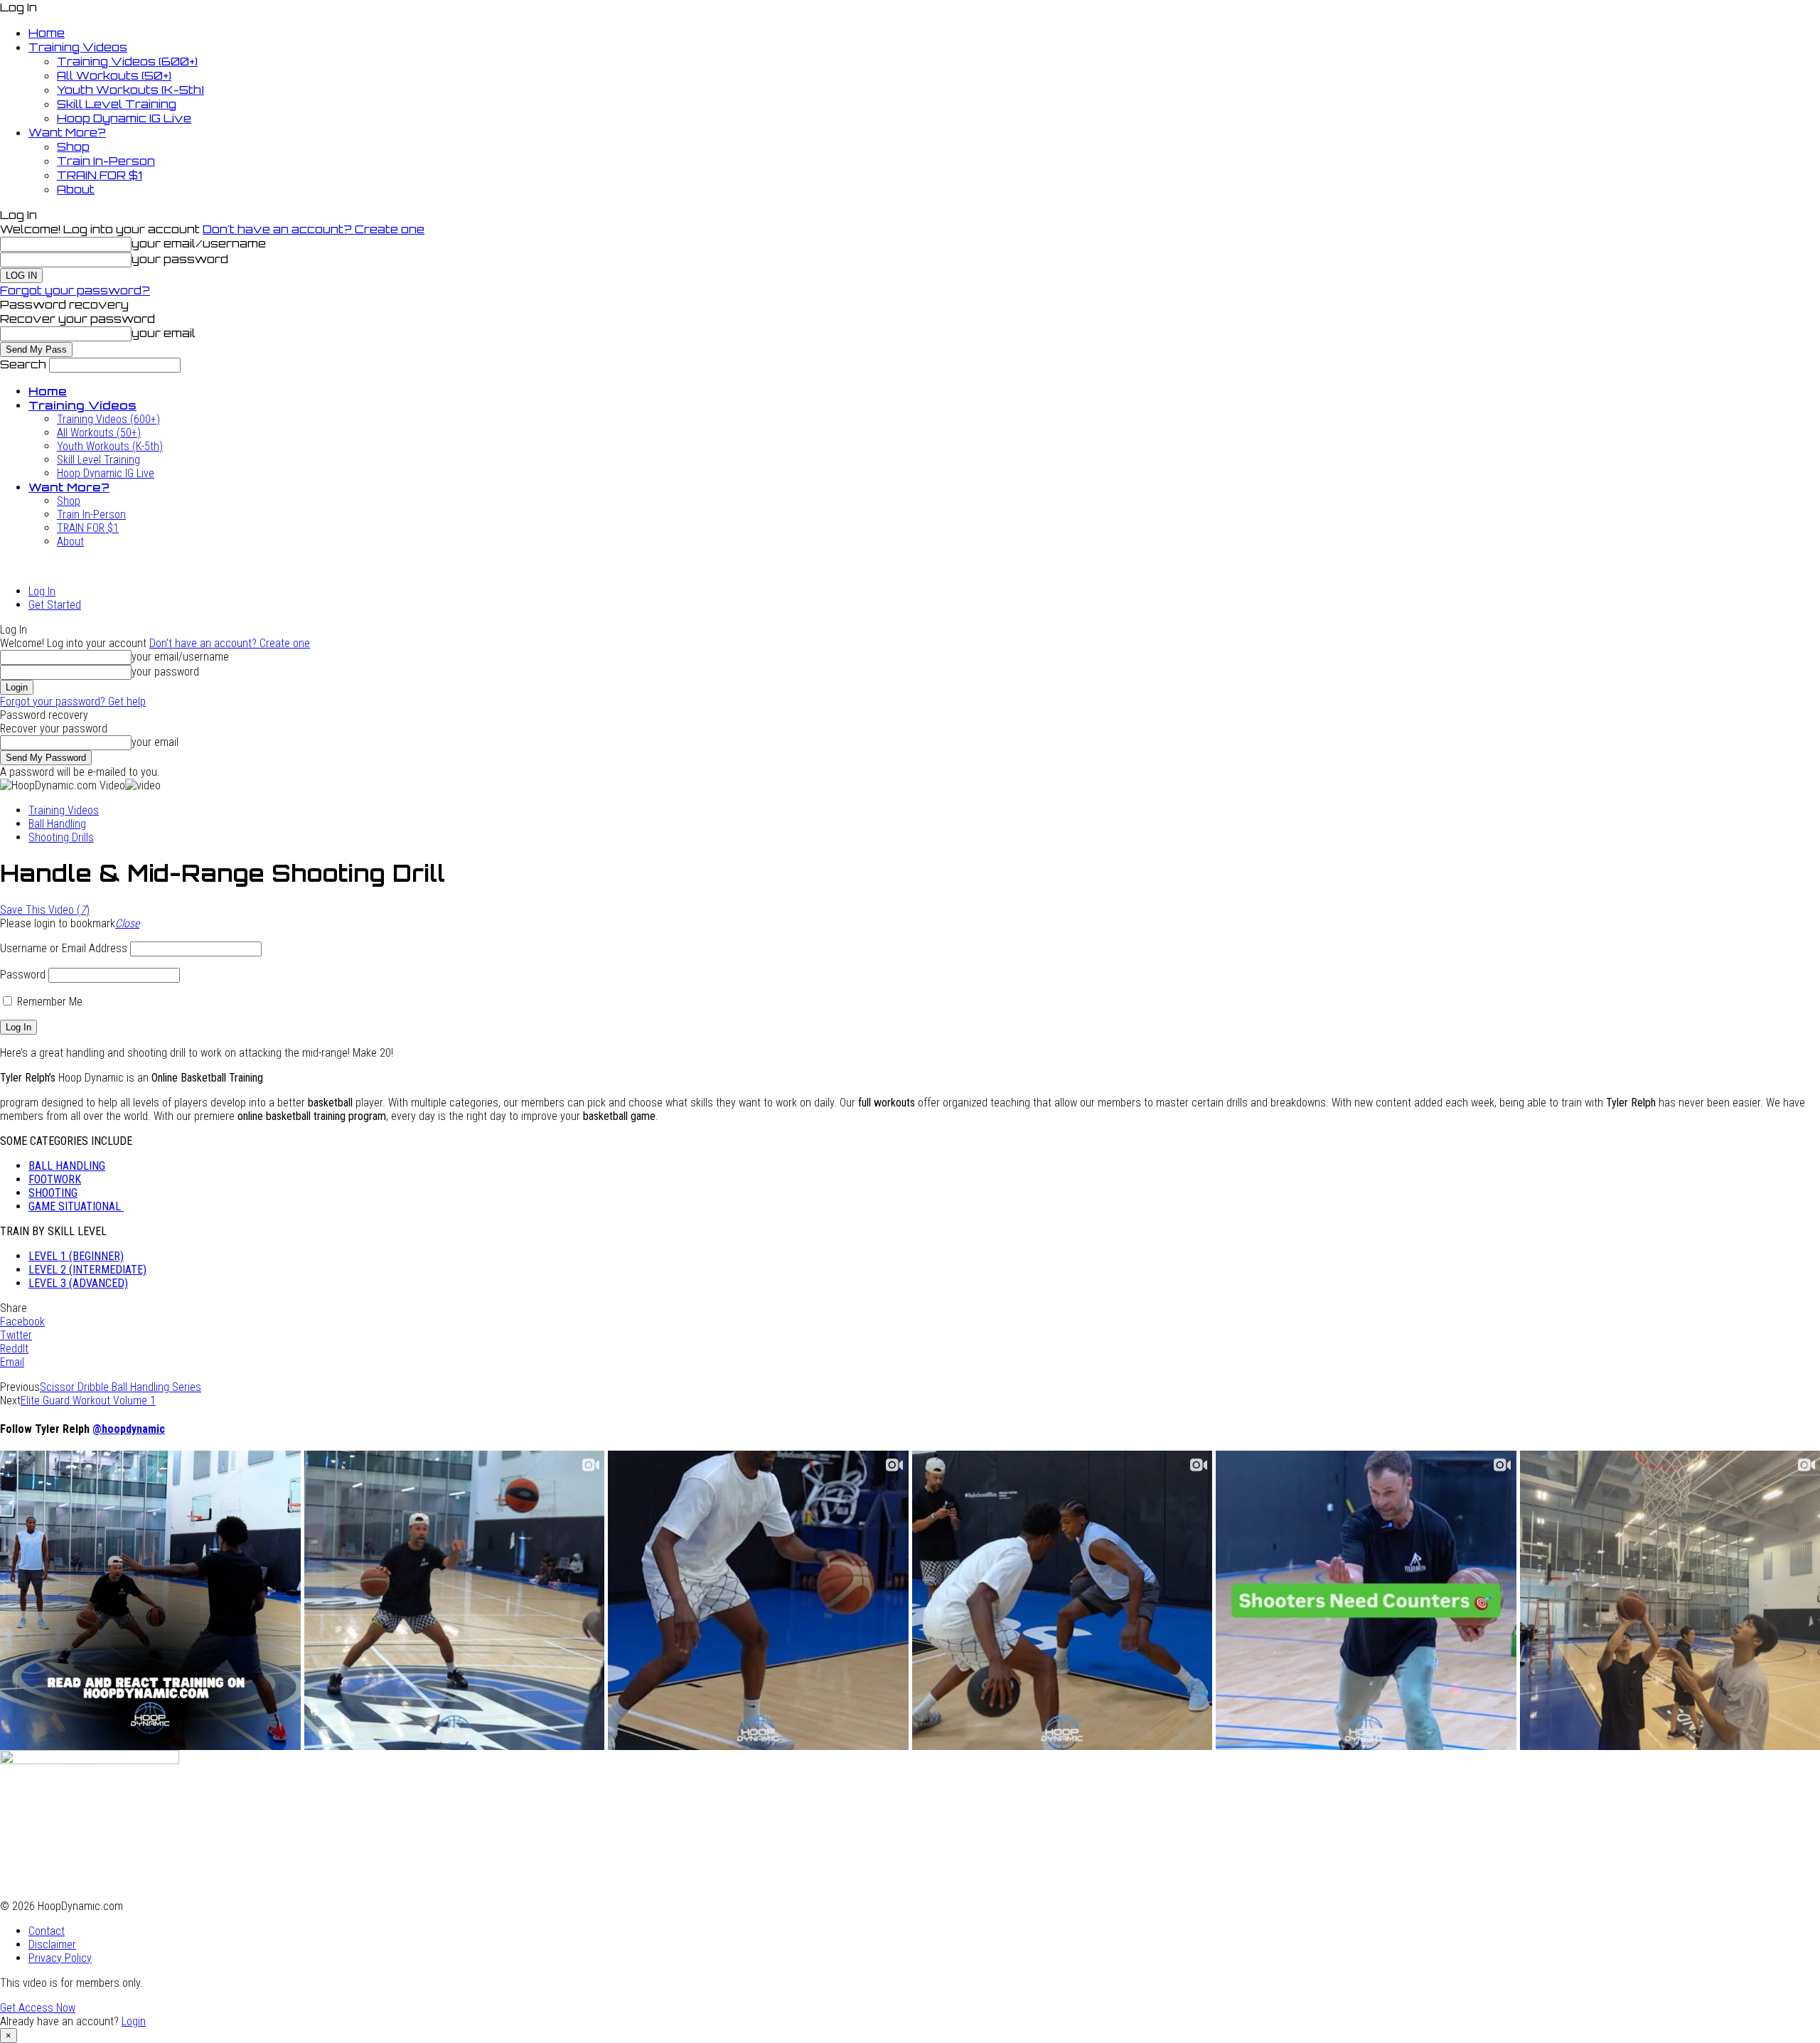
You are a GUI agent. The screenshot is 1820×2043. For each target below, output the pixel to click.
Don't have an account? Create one (314, 229)
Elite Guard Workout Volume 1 (88, 1401)
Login (134, 2021)
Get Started (55, 605)
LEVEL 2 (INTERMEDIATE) (87, 1270)
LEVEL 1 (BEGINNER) (76, 1256)
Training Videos (78, 47)
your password (180, 259)
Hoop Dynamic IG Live (124, 118)
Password (23, 975)
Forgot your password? (75, 290)
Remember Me (48, 1002)
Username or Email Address (64, 948)
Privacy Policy (60, 1958)
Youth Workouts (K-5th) (130, 90)
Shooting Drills (61, 837)
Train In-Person (106, 161)
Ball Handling (57, 824)
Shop (73, 146)
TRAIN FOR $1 (100, 175)
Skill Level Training (117, 104)
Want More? (67, 132)
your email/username (199, 243)
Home (47, 33)
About (76, 189)
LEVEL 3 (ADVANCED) (78, 1283)
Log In (42, 591)
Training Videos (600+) (127, 61)
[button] (127, 923)
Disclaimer (52, 1945)
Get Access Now (38, 2008)
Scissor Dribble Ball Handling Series (121, 1387)
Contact (47, 1931)
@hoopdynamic (129, 1429)
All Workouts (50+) (114, 75)
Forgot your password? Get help (73, 702)
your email (164, 333)
